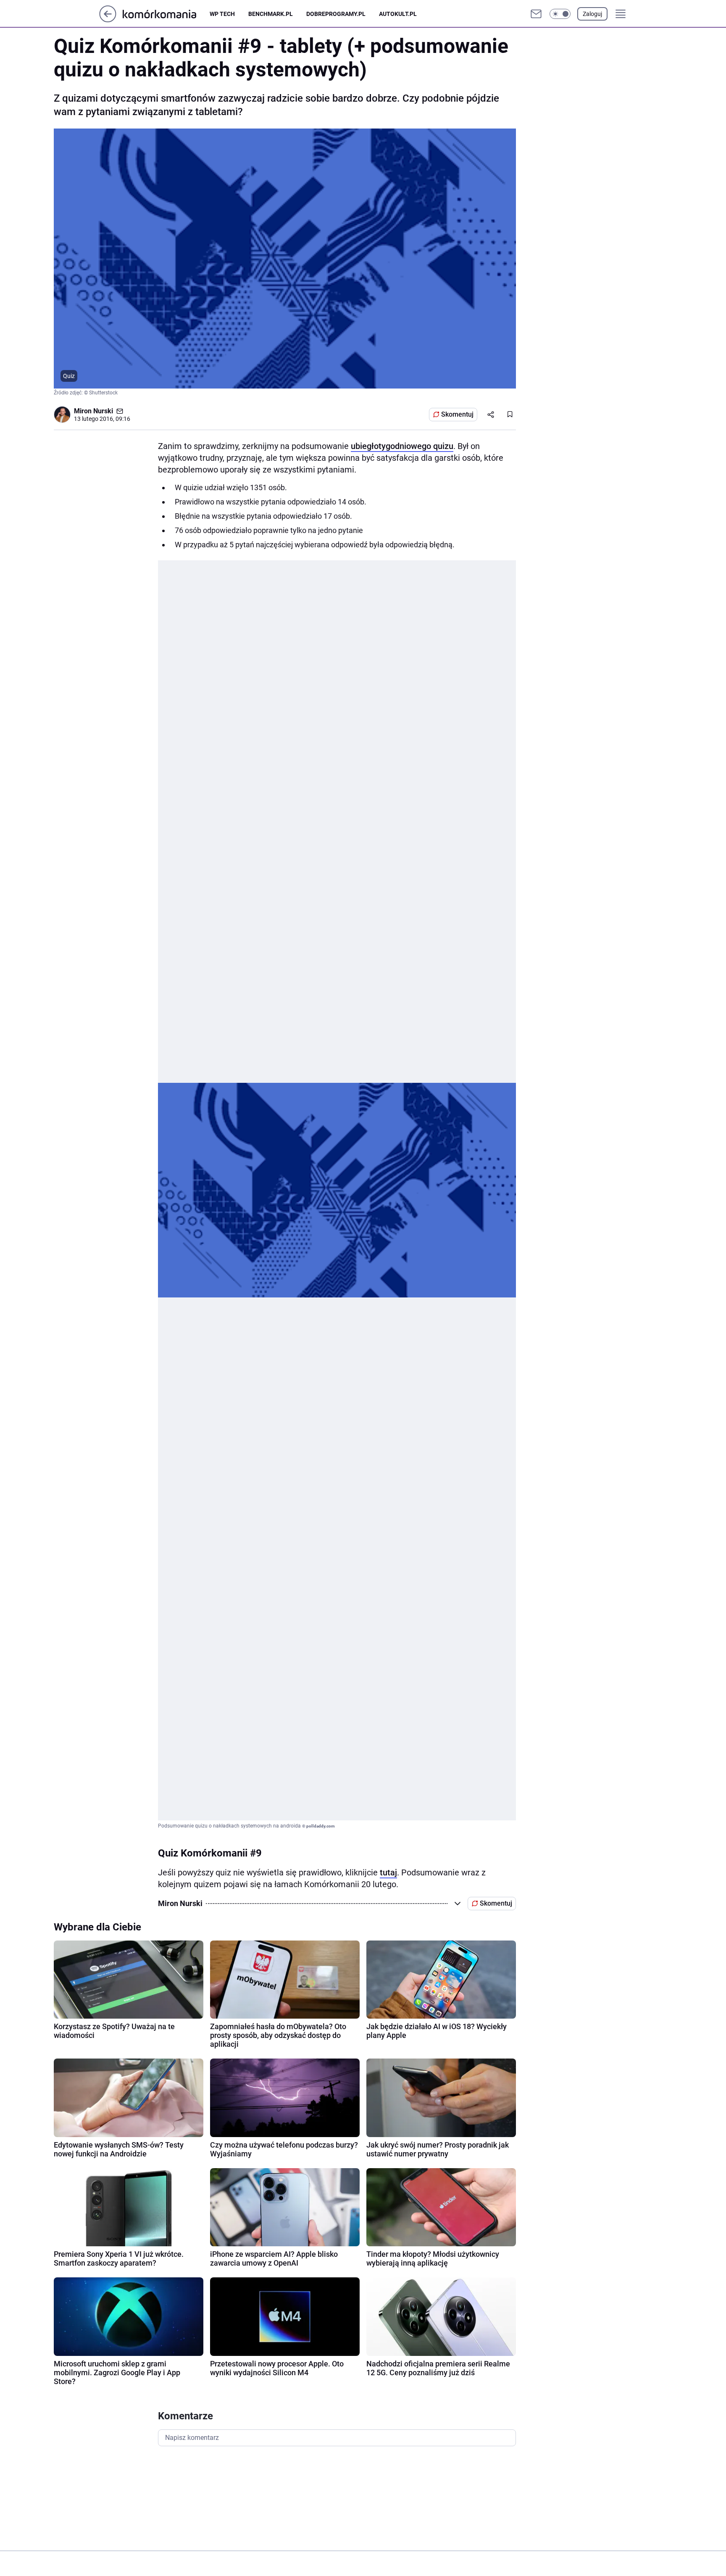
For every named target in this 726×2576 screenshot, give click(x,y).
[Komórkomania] (166, 14)
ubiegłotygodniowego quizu (402, 446)
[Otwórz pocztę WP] (536, 14)
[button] (560, 14)
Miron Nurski (93, 411)
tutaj (388, 1872)
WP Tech (222, 14)
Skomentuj (457, 414)
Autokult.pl (398, 14)
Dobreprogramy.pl (336, 14)
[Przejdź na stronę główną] (108, 20)
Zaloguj (592, 14)
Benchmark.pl (271, 14)
